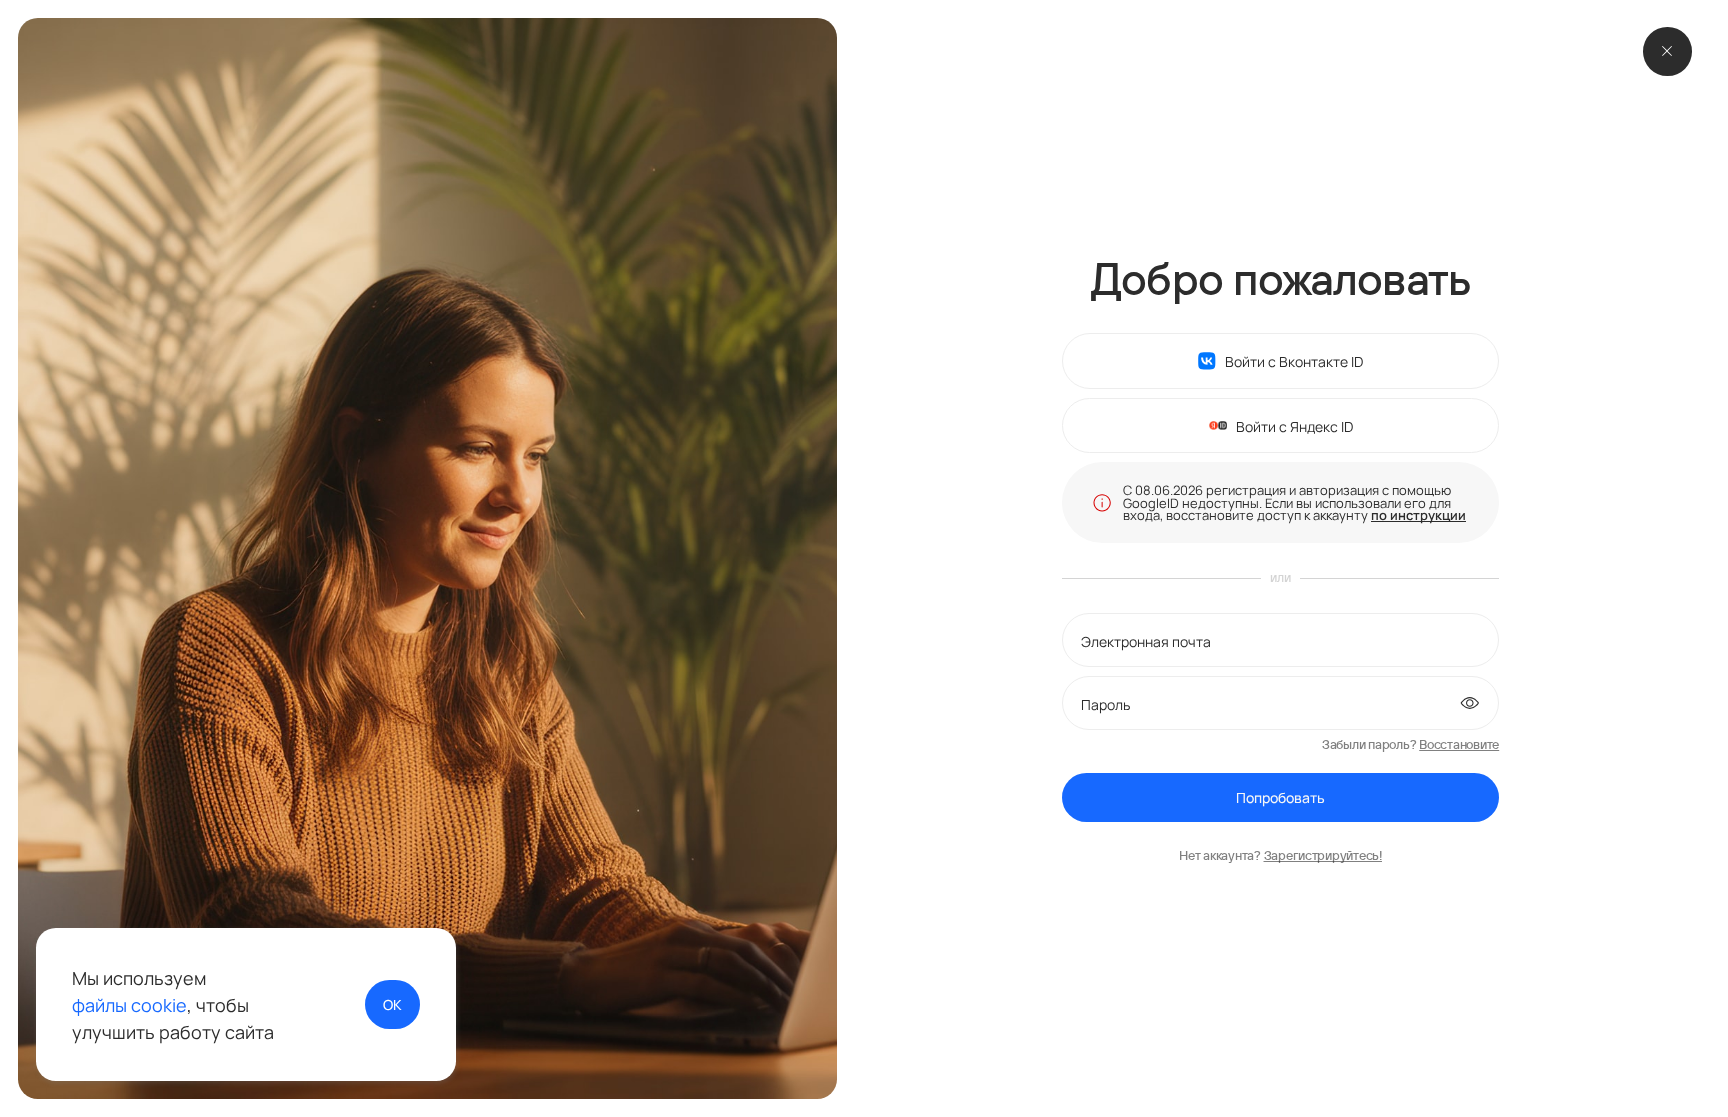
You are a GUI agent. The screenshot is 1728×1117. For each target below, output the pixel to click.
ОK (392, 1003)
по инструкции (1418, 514)
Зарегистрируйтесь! (1323, 855)
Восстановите (1459, 744)
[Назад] (1667, 51)
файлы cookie (129, 1004)
